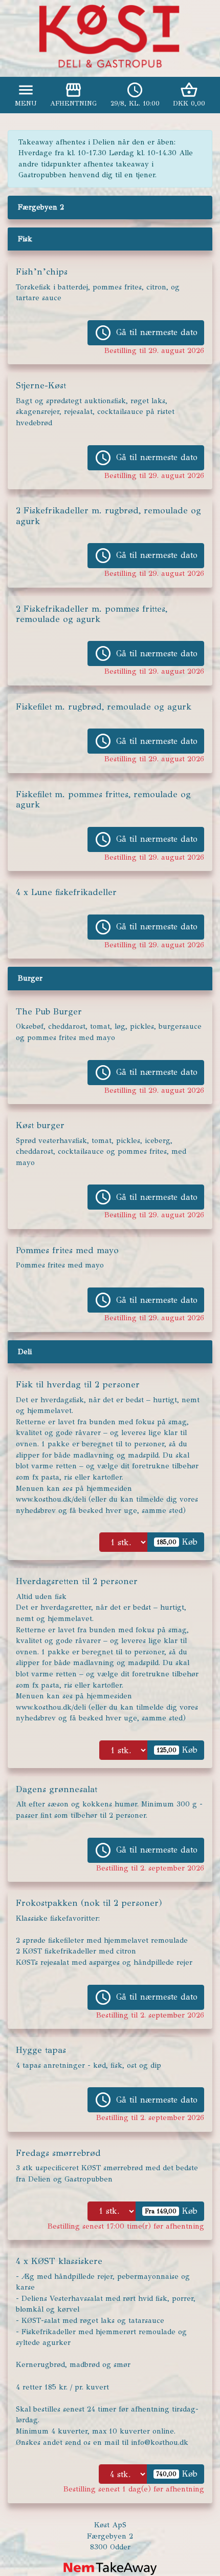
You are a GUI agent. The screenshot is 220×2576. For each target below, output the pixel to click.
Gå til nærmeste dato (146, 333)
